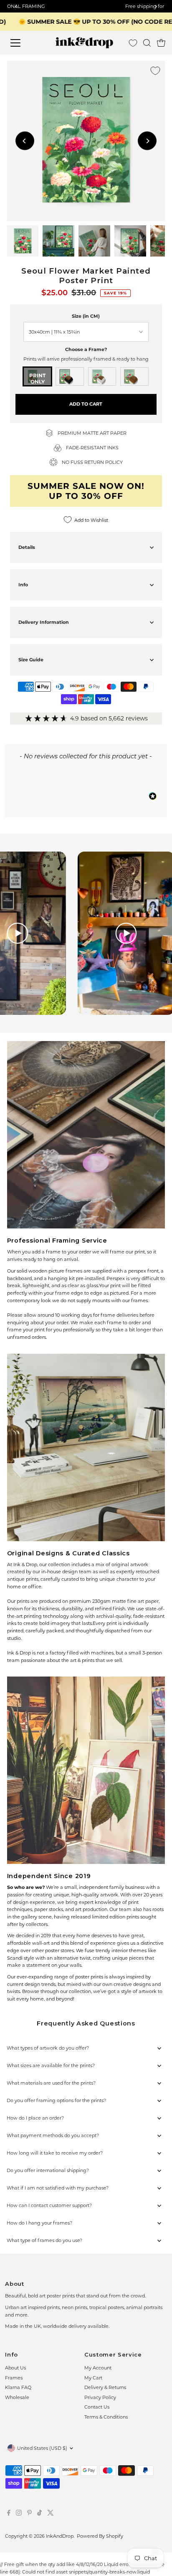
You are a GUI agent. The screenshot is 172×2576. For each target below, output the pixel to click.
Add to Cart (86, 404)
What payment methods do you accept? (53, 2135)
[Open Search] (147, 43)
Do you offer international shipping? (48, 2170)
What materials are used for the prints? (51, 2083)
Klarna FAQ (18, 2387)
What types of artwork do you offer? (48, 2048)
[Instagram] (19, 2514)
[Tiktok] (39, 2514)
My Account (98, 2368)
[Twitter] (51, 2514)
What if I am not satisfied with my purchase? (58, 2188)
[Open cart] (161, 43)
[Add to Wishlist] (155, 71)
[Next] (147, 141)
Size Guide (31, 660)
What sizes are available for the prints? (51, 2065)
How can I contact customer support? (49, 2205)
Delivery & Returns (105, 2387)
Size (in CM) (86, 316)
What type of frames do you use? (44, 2240)
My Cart (93, 2378)
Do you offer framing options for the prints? (56, 2100)
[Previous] (25, 141)
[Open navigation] (23, 43)
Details (27, 547)
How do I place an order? (35, 2118)
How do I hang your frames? (39, 2223)
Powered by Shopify (100, 2536)
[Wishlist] (133, 43)
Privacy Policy (100, 2397)
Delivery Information (44, 622)
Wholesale (17, 2397)
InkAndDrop (60, 2536)
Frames (14, 2378)
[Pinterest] (29, 2514)
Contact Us (97, 2407)
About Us (15, 2368)
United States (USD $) (42, 2448)
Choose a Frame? (86, 349)
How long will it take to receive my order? (55, 2153)
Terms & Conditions (106, 2417)
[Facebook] (9, 2514)
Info (23, 585)
